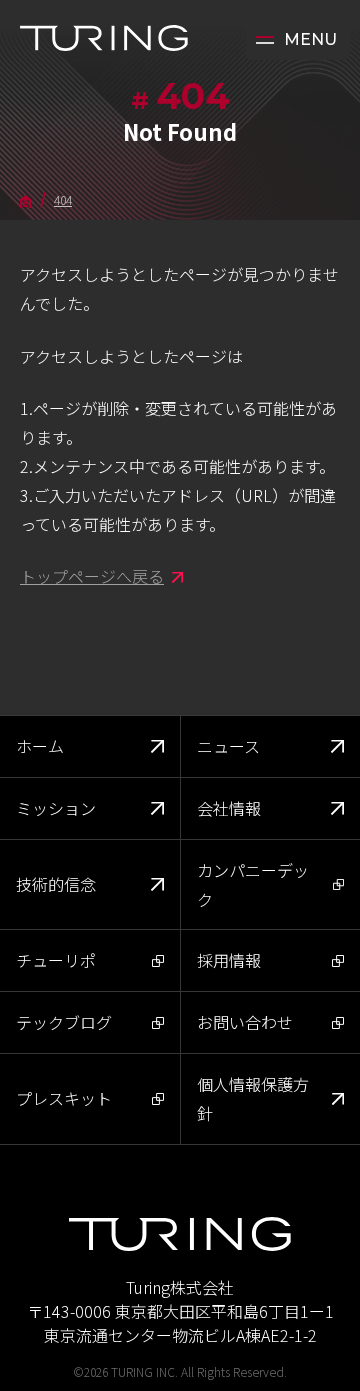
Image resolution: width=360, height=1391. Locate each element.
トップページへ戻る (92, 576)
